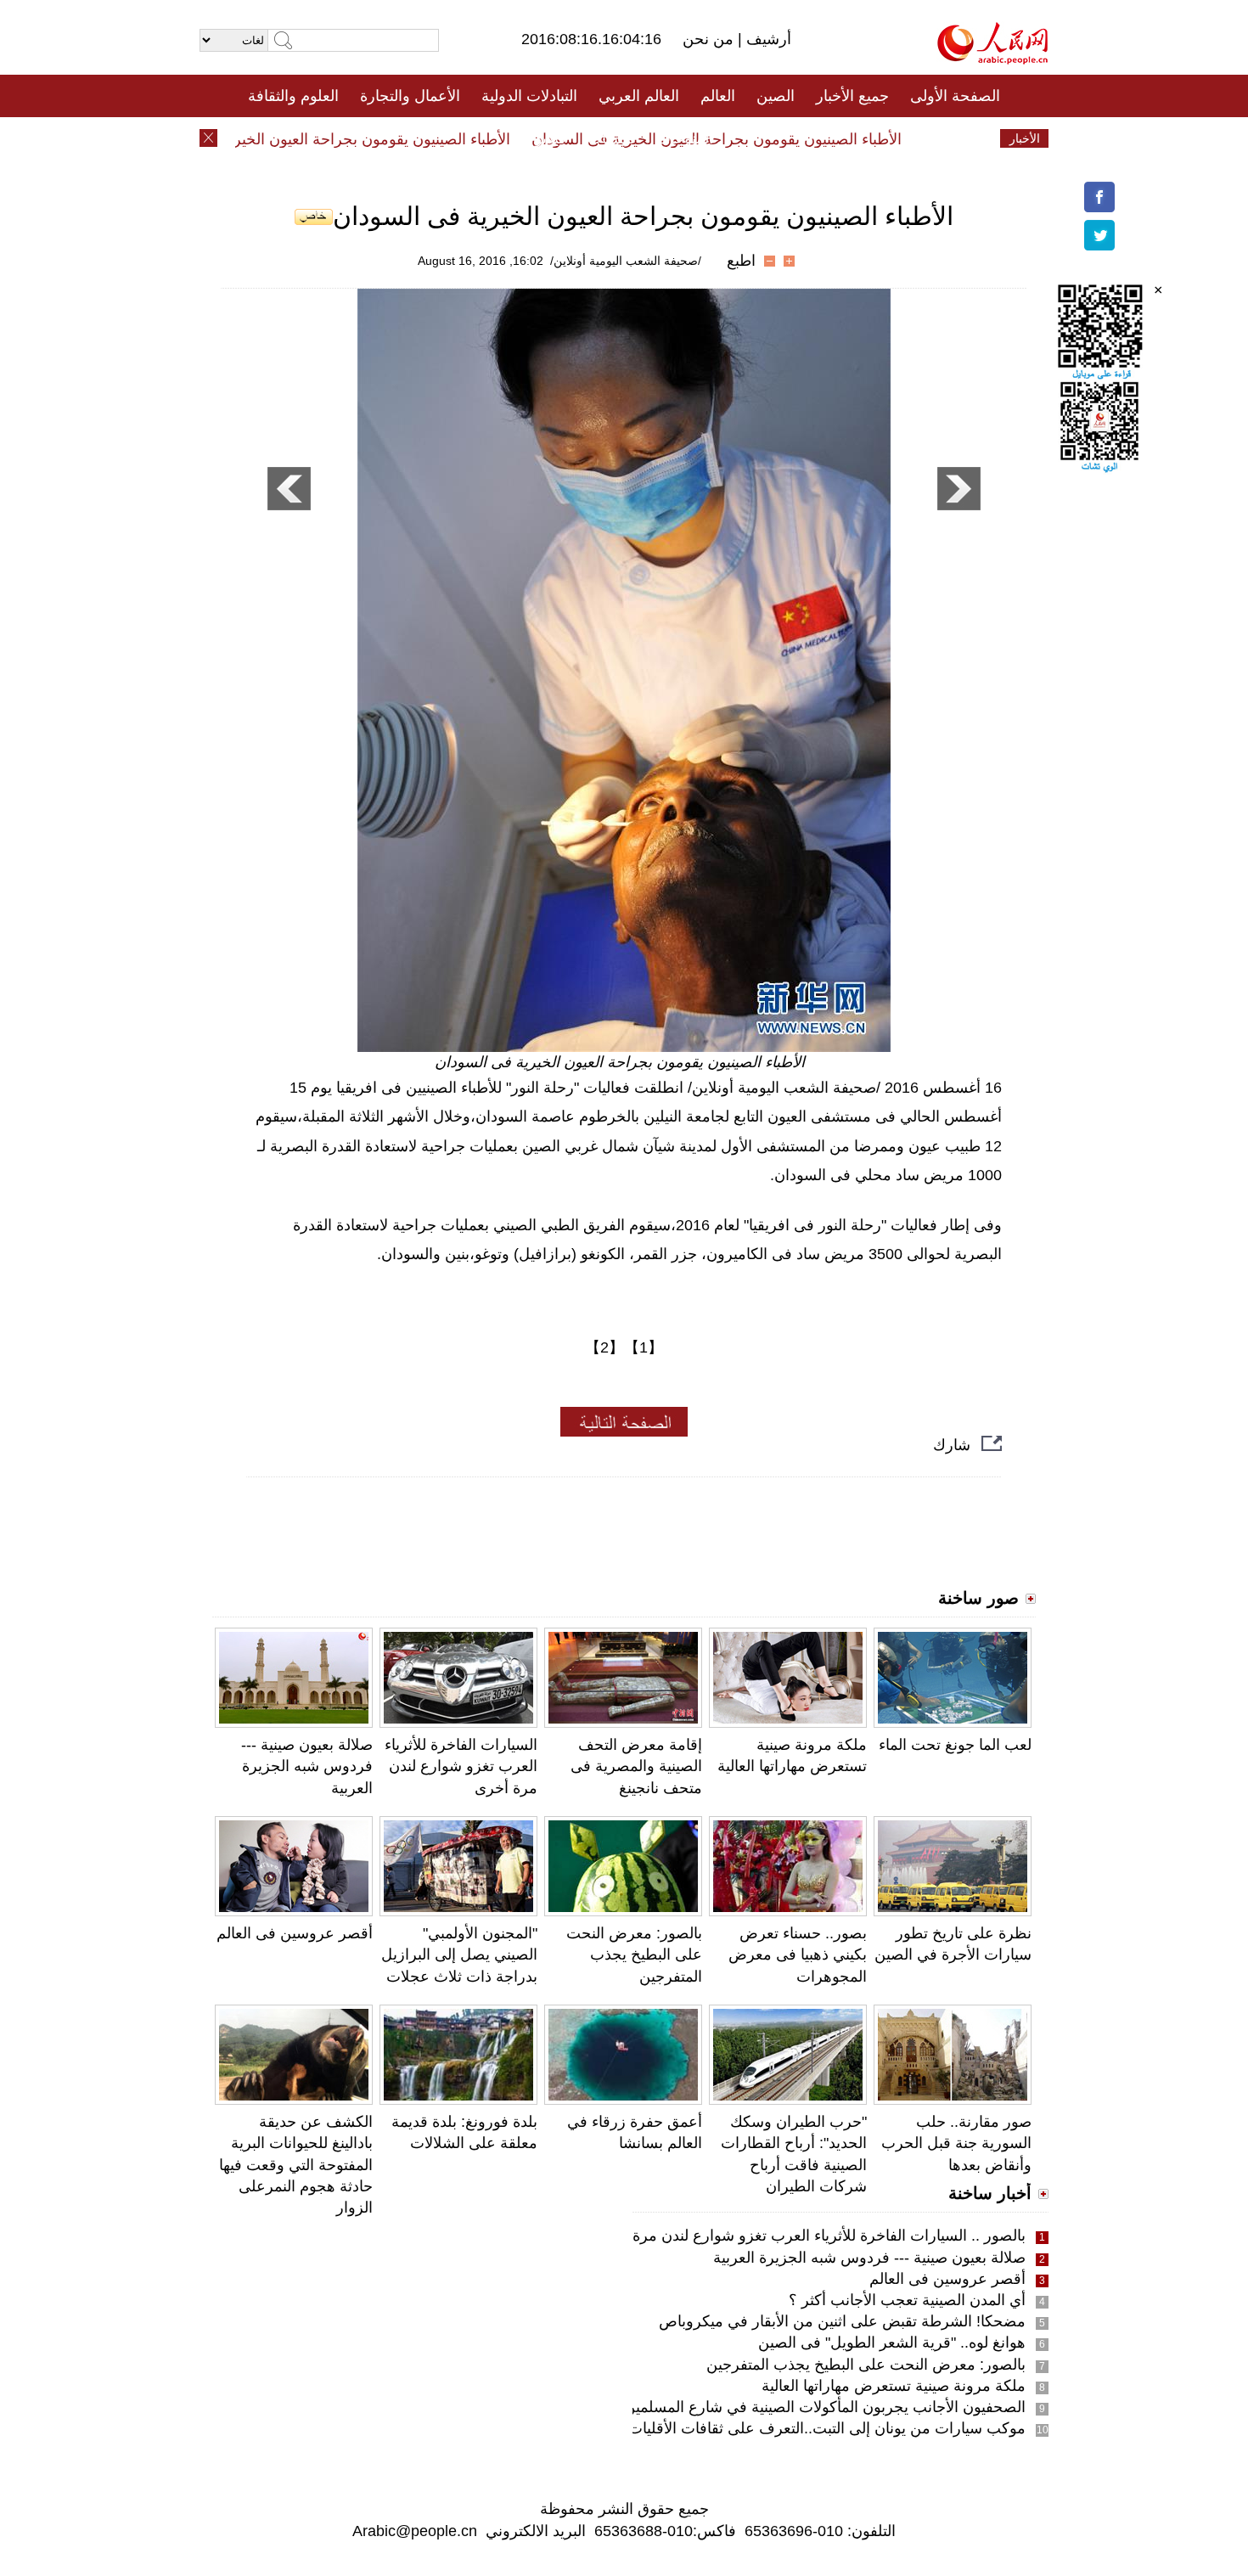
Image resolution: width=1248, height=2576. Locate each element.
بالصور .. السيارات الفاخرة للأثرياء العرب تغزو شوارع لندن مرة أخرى (810, 2236)
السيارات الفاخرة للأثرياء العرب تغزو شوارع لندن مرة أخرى (461, 1766)
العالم (718, 96)
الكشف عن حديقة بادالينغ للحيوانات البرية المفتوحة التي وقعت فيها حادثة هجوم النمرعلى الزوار (296, 2165)
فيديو (551, 138)
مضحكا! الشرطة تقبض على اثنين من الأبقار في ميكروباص (842, 2321)
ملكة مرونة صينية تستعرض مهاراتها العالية (894, 2386)
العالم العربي (639, 96)
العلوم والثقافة (293, 96)
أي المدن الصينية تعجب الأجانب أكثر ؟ (907, 2300)
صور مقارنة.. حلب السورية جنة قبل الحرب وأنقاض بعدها (956, 2143)
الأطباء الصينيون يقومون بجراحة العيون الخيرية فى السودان (747, 139)
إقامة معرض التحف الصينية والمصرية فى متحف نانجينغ (636, 1766)
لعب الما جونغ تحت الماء (955, 1745)
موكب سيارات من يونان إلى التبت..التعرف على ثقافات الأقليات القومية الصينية (779, 2428)
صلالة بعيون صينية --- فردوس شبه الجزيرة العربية (307, 1766)
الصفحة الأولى (955, 96)
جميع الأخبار (852, 96)
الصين (776, 96)
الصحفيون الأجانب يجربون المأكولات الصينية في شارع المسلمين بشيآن (804, 2407)
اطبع (741, 261)
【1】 (644, 1347)
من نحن (710, 39)
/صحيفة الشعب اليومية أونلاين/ (626, 261)
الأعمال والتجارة (410, 96)
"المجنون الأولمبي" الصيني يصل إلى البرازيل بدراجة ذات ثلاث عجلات (459, 1954)
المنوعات (685, 138)
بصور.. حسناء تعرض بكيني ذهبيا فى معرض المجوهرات (798, 1954)
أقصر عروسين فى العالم (295, 1933)
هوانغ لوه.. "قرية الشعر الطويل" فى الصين (892, 2343)
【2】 (604, 1347)
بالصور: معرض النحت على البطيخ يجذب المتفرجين (634, 1954)
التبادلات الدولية (529, 96)
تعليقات (611, 138)
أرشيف (767, 39)
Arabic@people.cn (415, 2531)
